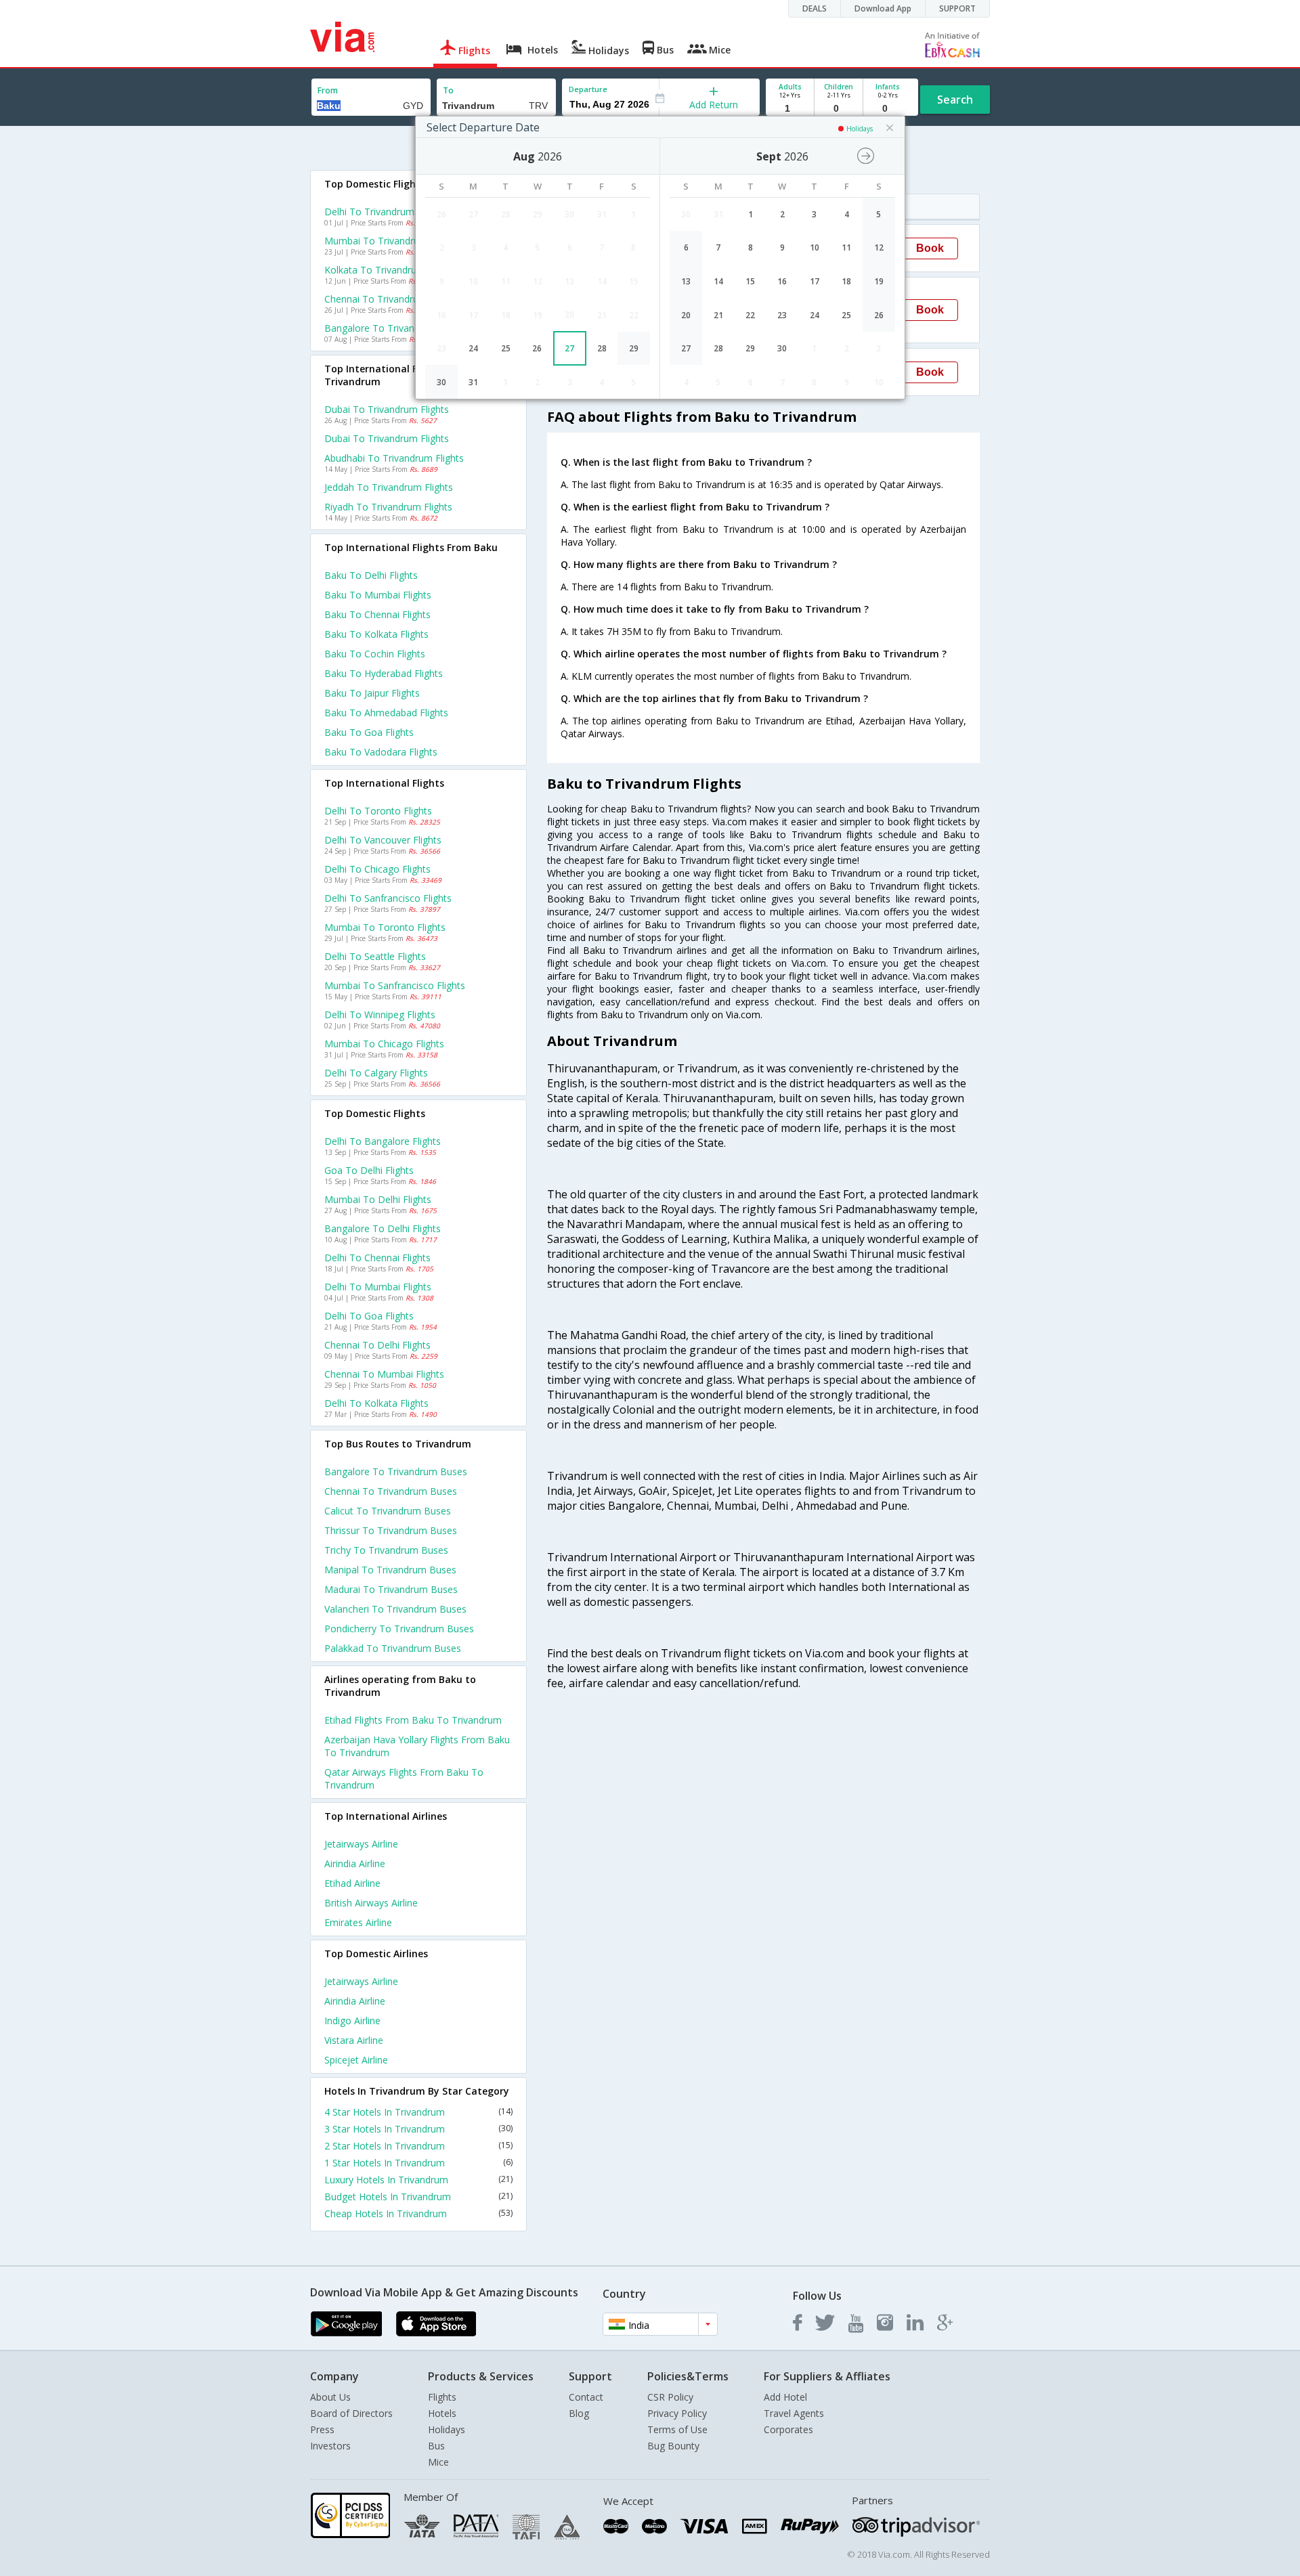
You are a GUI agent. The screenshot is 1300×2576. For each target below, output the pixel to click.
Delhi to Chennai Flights (377, 1258)
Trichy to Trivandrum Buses (386, 1550)
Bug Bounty (673, 2446)
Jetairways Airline (361, 1844)
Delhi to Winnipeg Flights (380, 1014)
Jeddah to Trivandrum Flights (389, 487)
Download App (883, 8)
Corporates (788, 2429)
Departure (588, 89)
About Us (330, 2397)
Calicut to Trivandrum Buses (388, 1511)
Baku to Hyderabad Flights (384, 673)
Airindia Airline (355, 1863)
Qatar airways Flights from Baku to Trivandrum (404, 1778)
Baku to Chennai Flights (377, 614)
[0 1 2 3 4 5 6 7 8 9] (839, 109)
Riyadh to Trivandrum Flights (388, 507)
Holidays (447, 2429)
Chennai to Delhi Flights (377, 1345)
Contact (586, 2397)
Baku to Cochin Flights (375, 654)
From (328, 90)
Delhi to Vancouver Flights (383, 840)
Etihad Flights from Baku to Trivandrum (413, 1720)
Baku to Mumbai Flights (378, 595)
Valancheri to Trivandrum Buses (395, 1609)
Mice (438, 2462)
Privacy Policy (677, 2413)
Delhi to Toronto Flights (378, 811)
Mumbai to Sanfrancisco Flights (395, 985)
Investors (330, 2446)
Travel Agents (794, 2413)
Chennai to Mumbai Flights (384, 1374)
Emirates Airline (358, 1922)
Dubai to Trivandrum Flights (387, 409)
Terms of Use (677, 2429)
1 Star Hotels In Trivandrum (418, 2163)
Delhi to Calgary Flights (376, 1073)
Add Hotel (785, 2397)
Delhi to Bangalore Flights (383, 1141)
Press (322, 2429)
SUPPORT (957, 8)
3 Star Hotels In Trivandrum (418, 2129)
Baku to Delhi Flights (371, 575)
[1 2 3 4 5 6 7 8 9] (790, 109)
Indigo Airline (352, 2021)
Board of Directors (351, 2413)
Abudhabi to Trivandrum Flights (394, 458)
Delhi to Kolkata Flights (376, 1403)
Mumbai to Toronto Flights (385, 927)
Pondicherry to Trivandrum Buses (399, 1629)
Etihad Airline (352, 1883)
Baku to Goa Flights (369, 732)
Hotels (442, 2413)
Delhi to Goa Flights (369, 1316)
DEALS (815, 8)
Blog (579, 2413)
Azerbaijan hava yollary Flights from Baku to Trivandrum (417, 1746)
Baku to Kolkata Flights (376, 634)
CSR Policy (670, 2397)
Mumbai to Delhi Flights (378, 1199)
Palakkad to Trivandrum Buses (393, 1648)
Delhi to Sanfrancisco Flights (388, 898)
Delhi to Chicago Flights (377, 869)
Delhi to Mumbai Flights (378, 1287)
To (448, 90)
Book (930, 248)
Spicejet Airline (356, 2060)
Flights (442, 2397)
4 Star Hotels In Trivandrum (418, 2112)
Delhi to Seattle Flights (375, 956)
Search (955, 100)
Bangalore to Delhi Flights (383, 1228)
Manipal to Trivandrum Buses (390, 1570)
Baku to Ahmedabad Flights (386, 713)
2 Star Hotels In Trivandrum (418, 2146)
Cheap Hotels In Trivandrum (418, 2213)
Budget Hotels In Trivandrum (418, 2197)
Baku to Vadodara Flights (381, 752)
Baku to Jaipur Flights (372, 693)
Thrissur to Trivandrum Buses (391, 1530)
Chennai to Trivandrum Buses (391, 1491)
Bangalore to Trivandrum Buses (396, 1471)
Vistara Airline (354, 2040)
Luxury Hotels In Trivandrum (418, 2180)
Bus (436, 2446)
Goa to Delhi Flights (369, 1170)
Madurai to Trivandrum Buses (391, 1589)
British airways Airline (371, 1903)
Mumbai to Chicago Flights (384, 1044)
